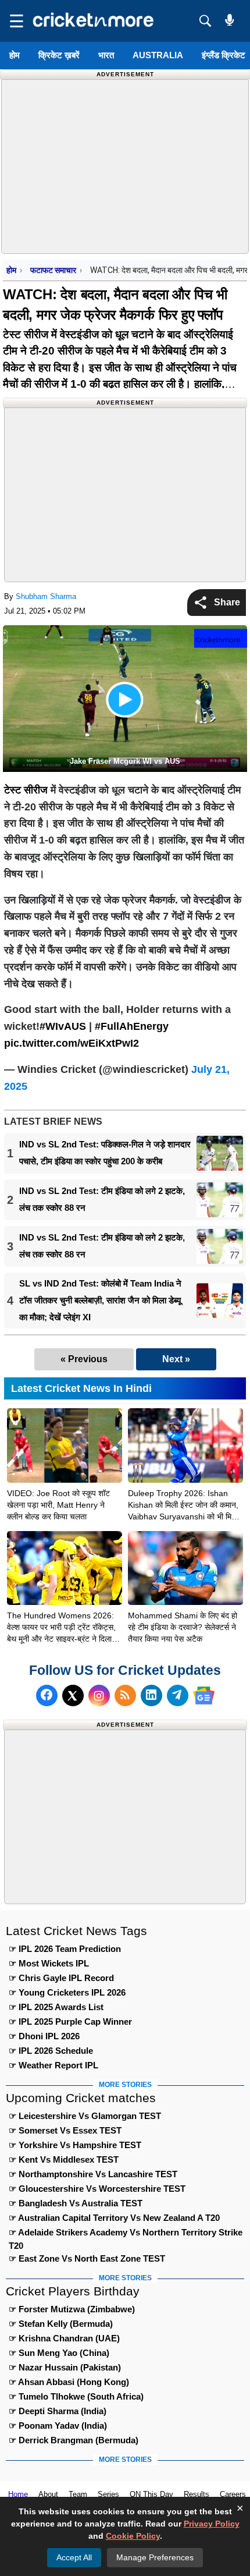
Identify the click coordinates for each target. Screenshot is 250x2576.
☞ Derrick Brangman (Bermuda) (74, 2440)
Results (197, 2494)
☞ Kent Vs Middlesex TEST (64, 2159)
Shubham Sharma (46, 596)
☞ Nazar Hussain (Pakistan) (65, 2367)
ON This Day (151, 2494)
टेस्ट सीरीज (26, 334)
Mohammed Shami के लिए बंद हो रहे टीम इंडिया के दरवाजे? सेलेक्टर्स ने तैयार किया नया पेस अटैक (183, 1627)
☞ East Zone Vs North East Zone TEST (87, 2258)
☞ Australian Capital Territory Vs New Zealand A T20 (114, 2218)
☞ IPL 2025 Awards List (56, 2007)
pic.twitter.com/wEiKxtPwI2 (72, 1043)
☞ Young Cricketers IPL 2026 (67, 1992)
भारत (106, 55)
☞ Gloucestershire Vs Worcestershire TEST (97, 2189)
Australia (158, 55)
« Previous (84, 1359)
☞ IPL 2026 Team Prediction (65, 1949)
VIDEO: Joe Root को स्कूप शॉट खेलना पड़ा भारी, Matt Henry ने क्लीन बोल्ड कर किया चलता (58, 1505)
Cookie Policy (133, 2536)
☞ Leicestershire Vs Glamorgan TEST (85, 2116)
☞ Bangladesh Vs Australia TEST (76, 2203)
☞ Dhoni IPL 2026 (44, 2036)
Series (108, 2494)
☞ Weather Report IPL (53, 2065)
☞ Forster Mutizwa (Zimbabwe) (72, 2309)
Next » (176, 1359)
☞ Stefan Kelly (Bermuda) (61, 2324)
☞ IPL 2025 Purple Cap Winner (70, 2022)
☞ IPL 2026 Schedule (51, 2051)
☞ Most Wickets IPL (49, 1963)
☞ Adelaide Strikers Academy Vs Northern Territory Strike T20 (126, 2234)
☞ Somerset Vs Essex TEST (65, 2130)
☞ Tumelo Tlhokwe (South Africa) (76, 2396)
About (48, 2494)
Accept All (74, 2557)
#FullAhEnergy (132, 1026)
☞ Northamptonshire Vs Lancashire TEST (93, 2174)
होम (15, 55)
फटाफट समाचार (53, 270)
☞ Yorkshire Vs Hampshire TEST (75, 2145)
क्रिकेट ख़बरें (59, 55)
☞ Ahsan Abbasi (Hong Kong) (69, 2382)
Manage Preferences (155, 2557)
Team (78, 2494)
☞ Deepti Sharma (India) (58, 2411)
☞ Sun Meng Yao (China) (59, 2353)
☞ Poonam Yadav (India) (58, 2426)
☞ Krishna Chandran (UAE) (64, 2338)
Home (18, 2494)
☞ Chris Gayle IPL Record (61, 1978)
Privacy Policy (212, 2524)
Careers (233, 2494)
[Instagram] (99, 1696)
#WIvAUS (63, 1026)
